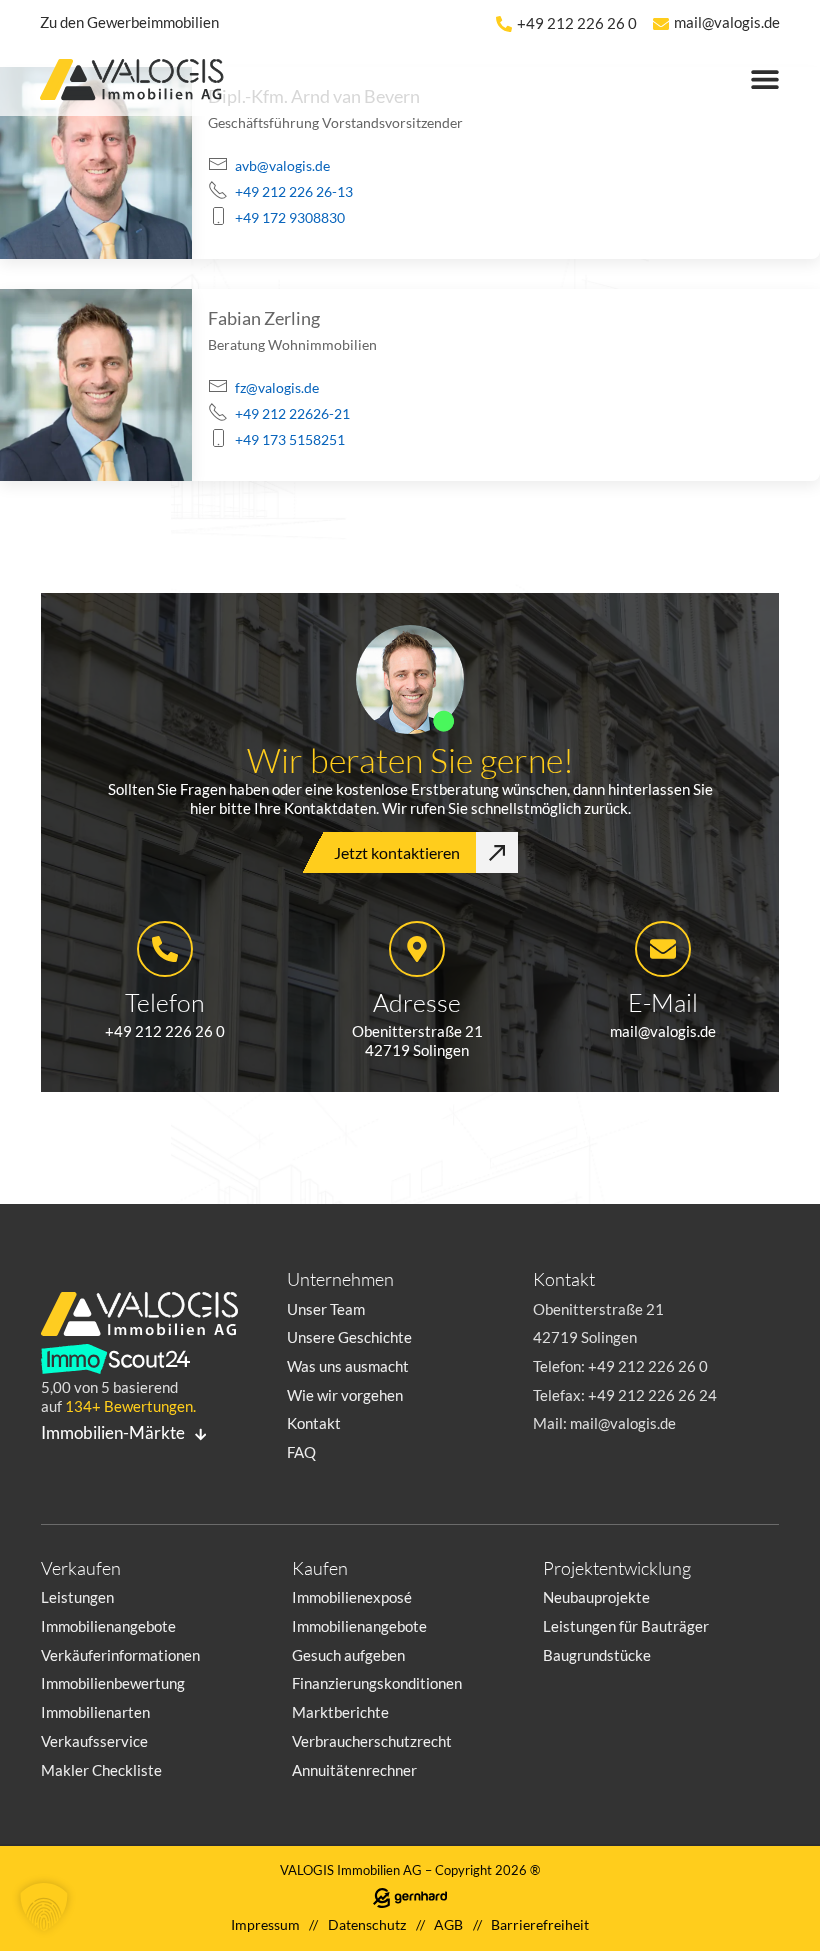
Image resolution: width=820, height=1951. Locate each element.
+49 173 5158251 (290, 439)
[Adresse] (417, 949)
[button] (44, 1907)
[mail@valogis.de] (661, 24)
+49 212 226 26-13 (294, 191)
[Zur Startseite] (140, 82)
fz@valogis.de (277, 387)
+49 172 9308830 (290, 217)
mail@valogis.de (727, 22)
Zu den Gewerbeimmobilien (129, 22)
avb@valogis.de (282, 165)
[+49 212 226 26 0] (504, 24)
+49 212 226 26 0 (577, 23)
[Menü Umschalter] (765, 79)
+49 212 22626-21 (292, 413)
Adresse (417, 1002)
